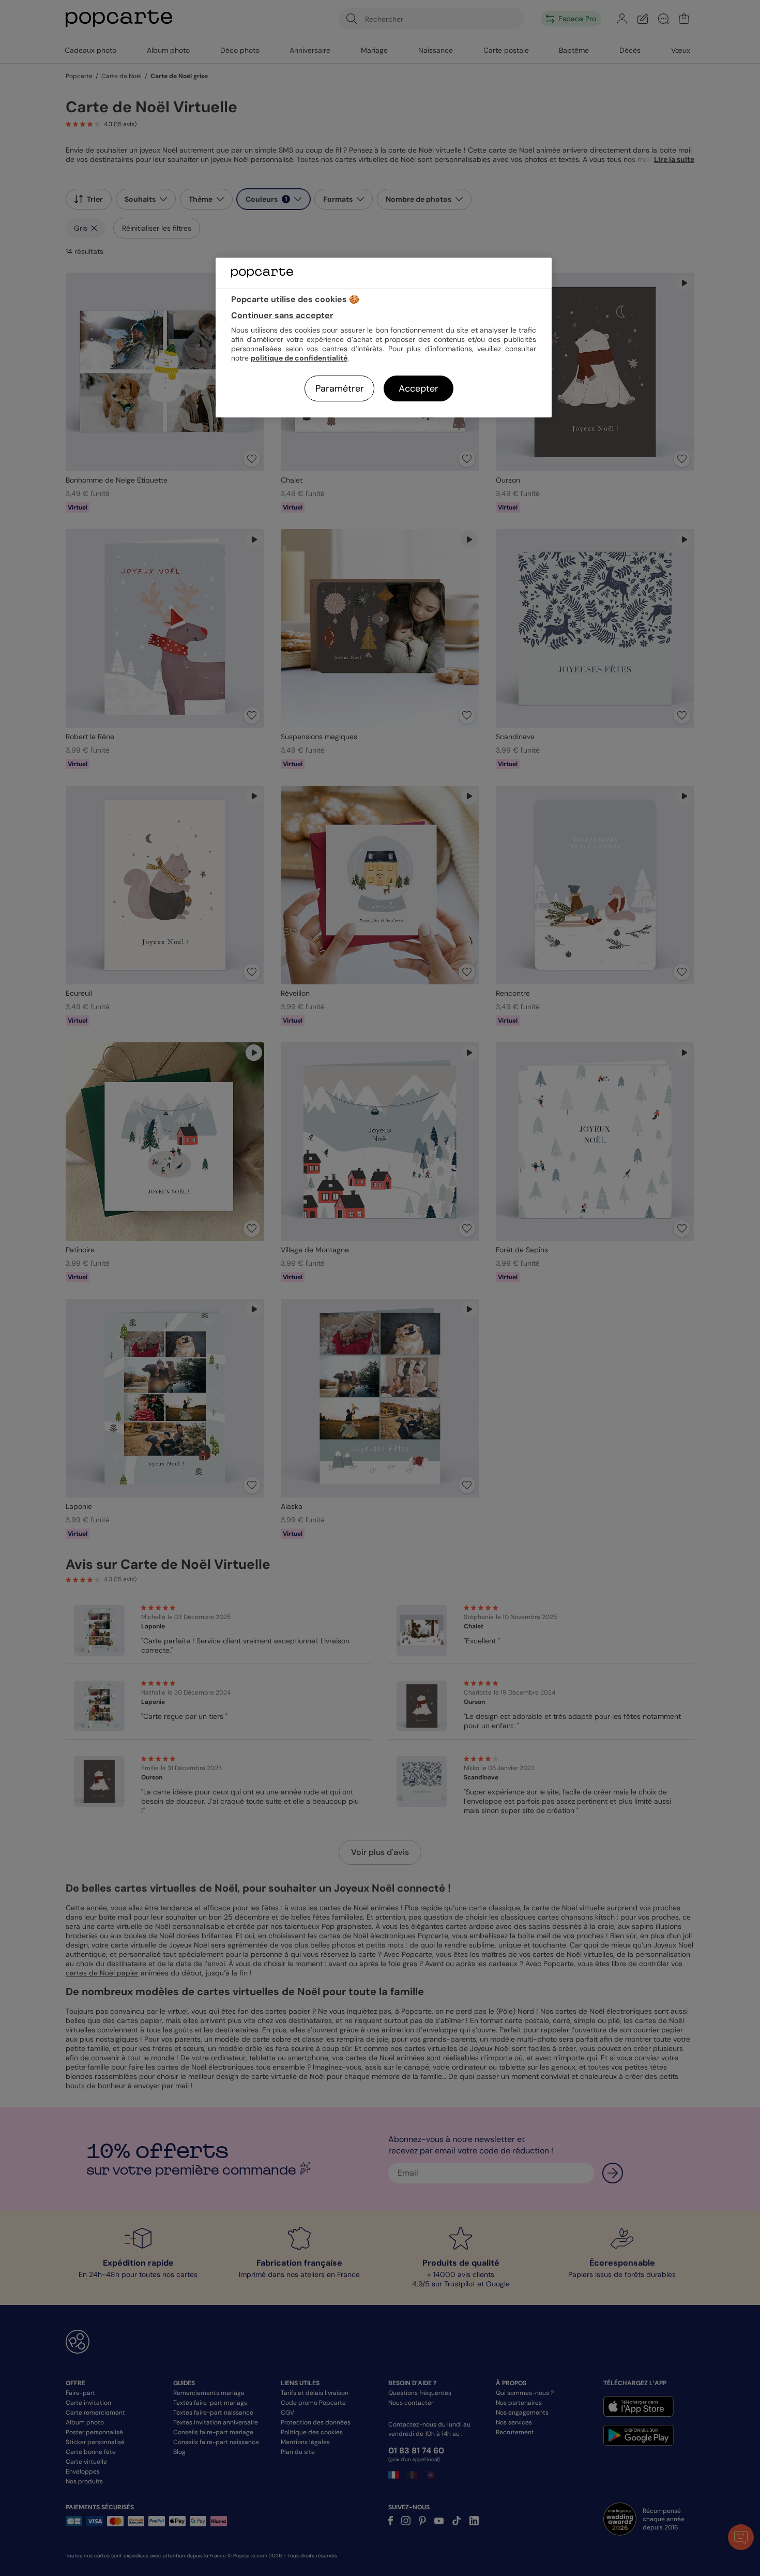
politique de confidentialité (299, 358)
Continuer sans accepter (282, 315)
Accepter (419, 388)
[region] (384, 338)
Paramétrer (340, 388)
